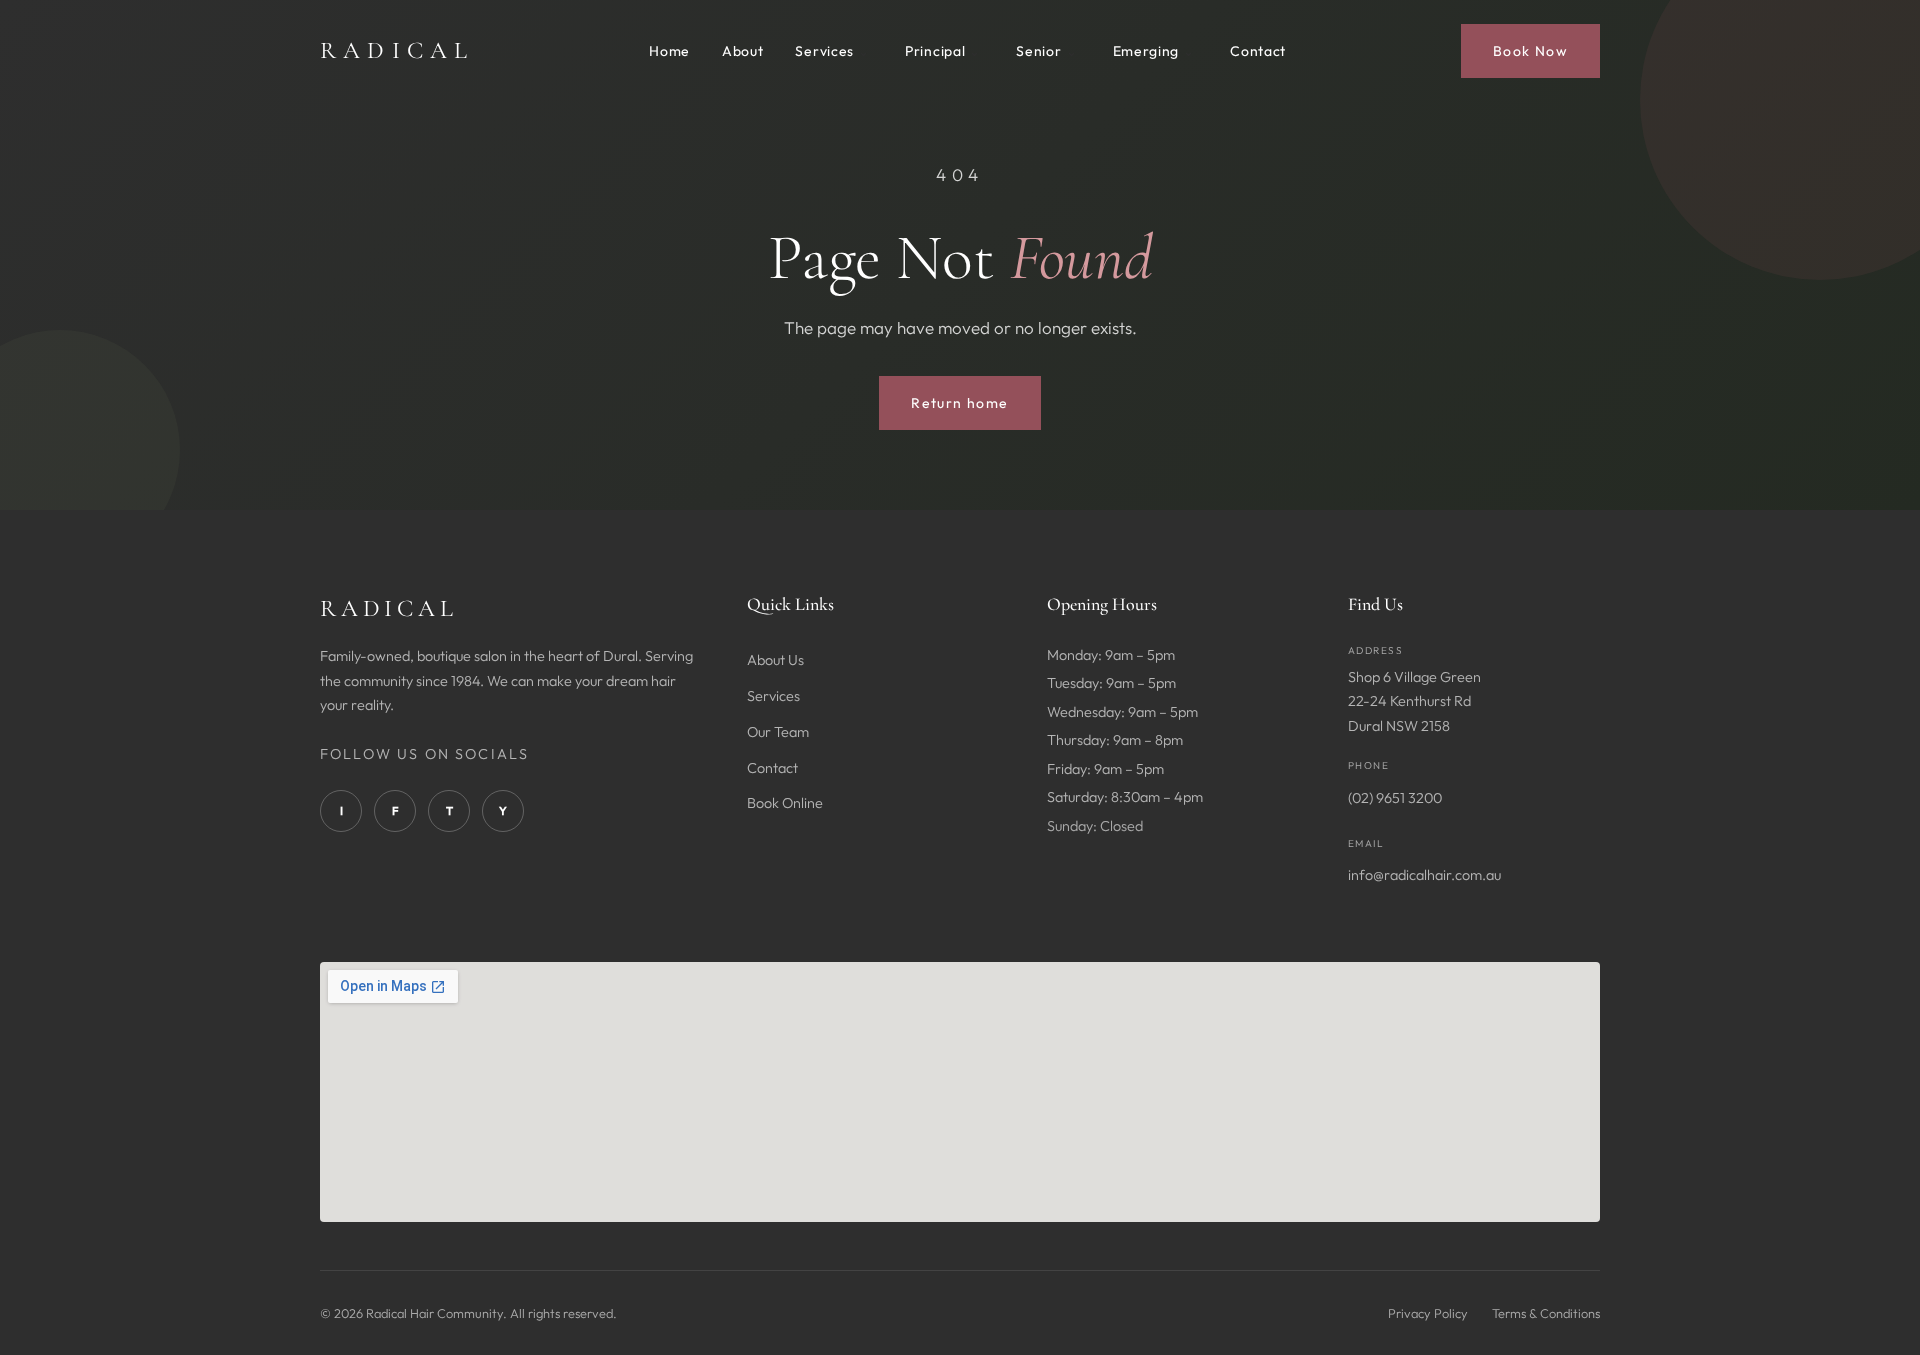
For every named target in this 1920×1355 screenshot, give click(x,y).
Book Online (785, 803)
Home (669, 51)
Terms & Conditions (1546, 1313)
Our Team (778, 732)
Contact (1258, 51)
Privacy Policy (1428, 1313)
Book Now (1530, 51)
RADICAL (397, 50)
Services (824, 51)
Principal (935, 51)
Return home (959, 403)
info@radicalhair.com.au (1424, 875)
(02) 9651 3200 (1395, 798)
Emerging (1146, 51)
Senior (1038, 51)
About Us (775, 660)
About (743, 51)
